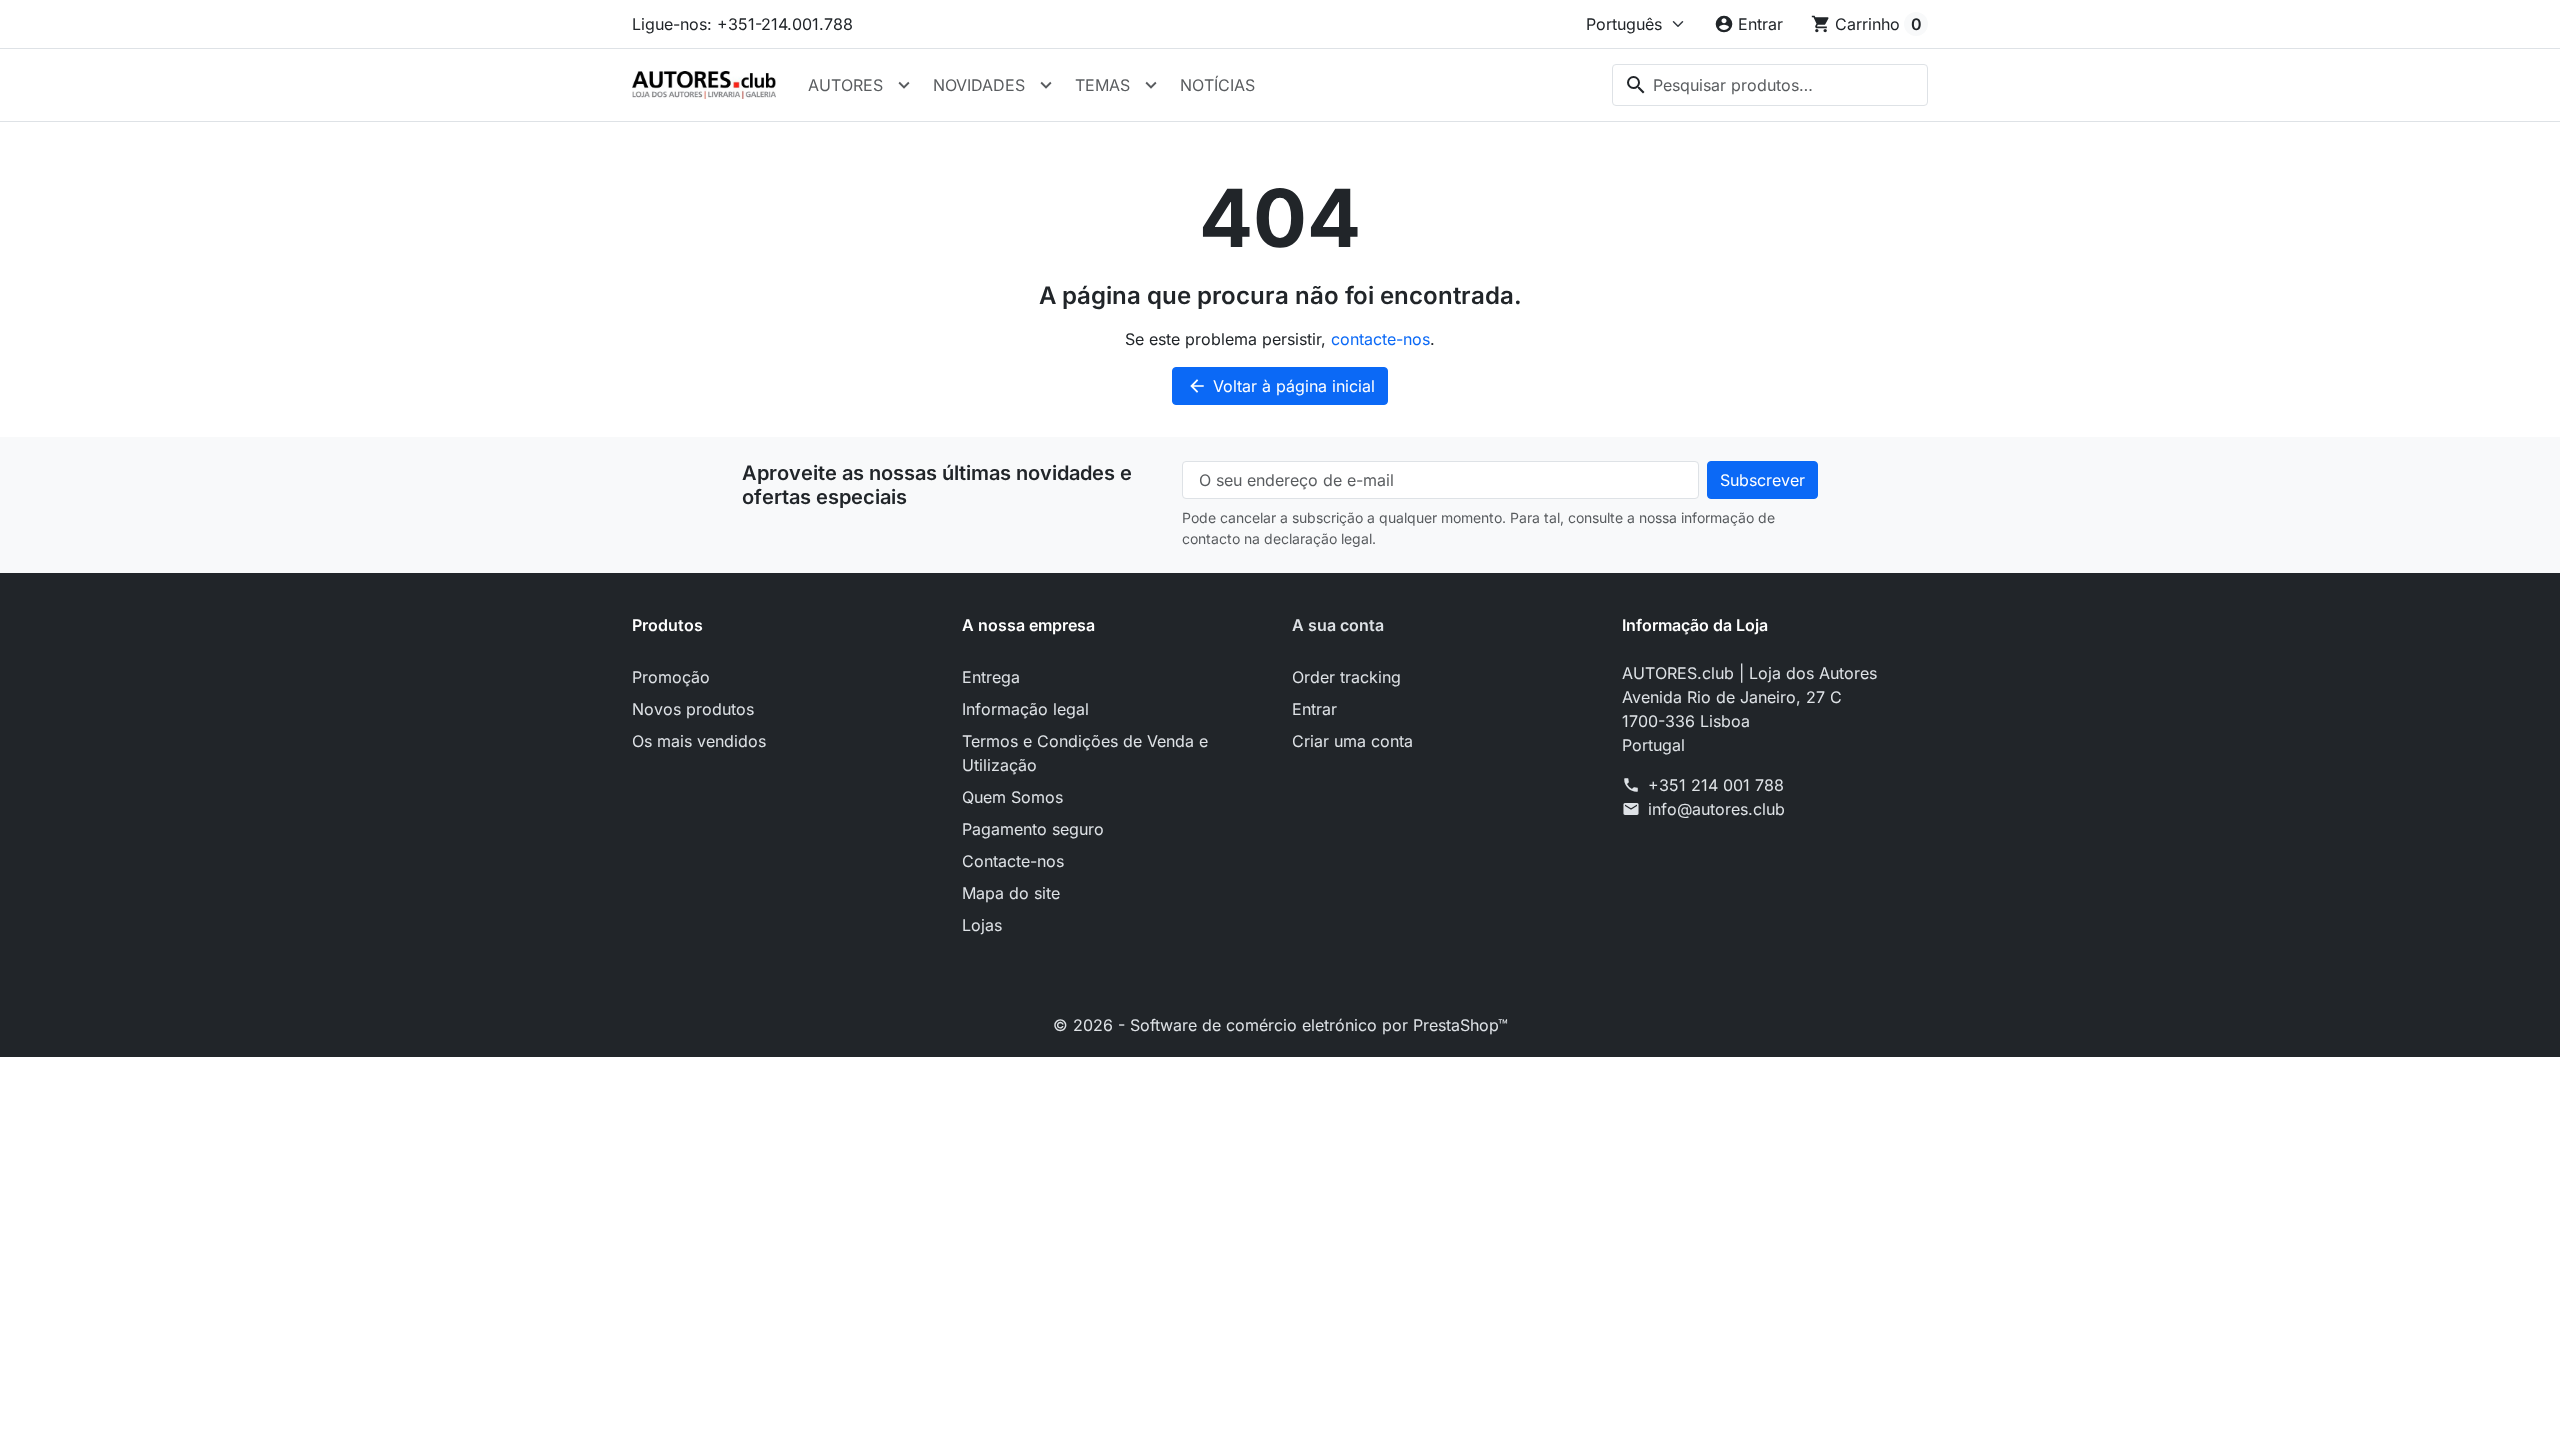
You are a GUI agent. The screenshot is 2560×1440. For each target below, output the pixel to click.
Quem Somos (1012, 797)
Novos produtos (693, 709)
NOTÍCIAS (1217, 85)
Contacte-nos (1013, 861)
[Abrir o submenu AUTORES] (904, 85)
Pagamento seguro (1033, 829)
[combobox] (1770, 85)
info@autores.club (1716, 809)
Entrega (991, 677)
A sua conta (1338, 625)
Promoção (671, 677)
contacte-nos (1380, 339)
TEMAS (1102, 85)
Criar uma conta (1352, 741)
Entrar (1314, 709)
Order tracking (1346, 677)
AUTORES (845, 85)
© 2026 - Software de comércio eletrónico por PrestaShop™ (1280, 1025)
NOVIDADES (979, 85)
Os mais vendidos (699, 741)
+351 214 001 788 (1716, 785)
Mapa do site (1011, 893)
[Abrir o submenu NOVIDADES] (1046, 85)
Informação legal (1025, 709)
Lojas (982, 925)
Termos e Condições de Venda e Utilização (1085, 753)
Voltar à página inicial (1281, 386)
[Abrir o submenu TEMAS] (1151, 85)
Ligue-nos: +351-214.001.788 (742, 24)
